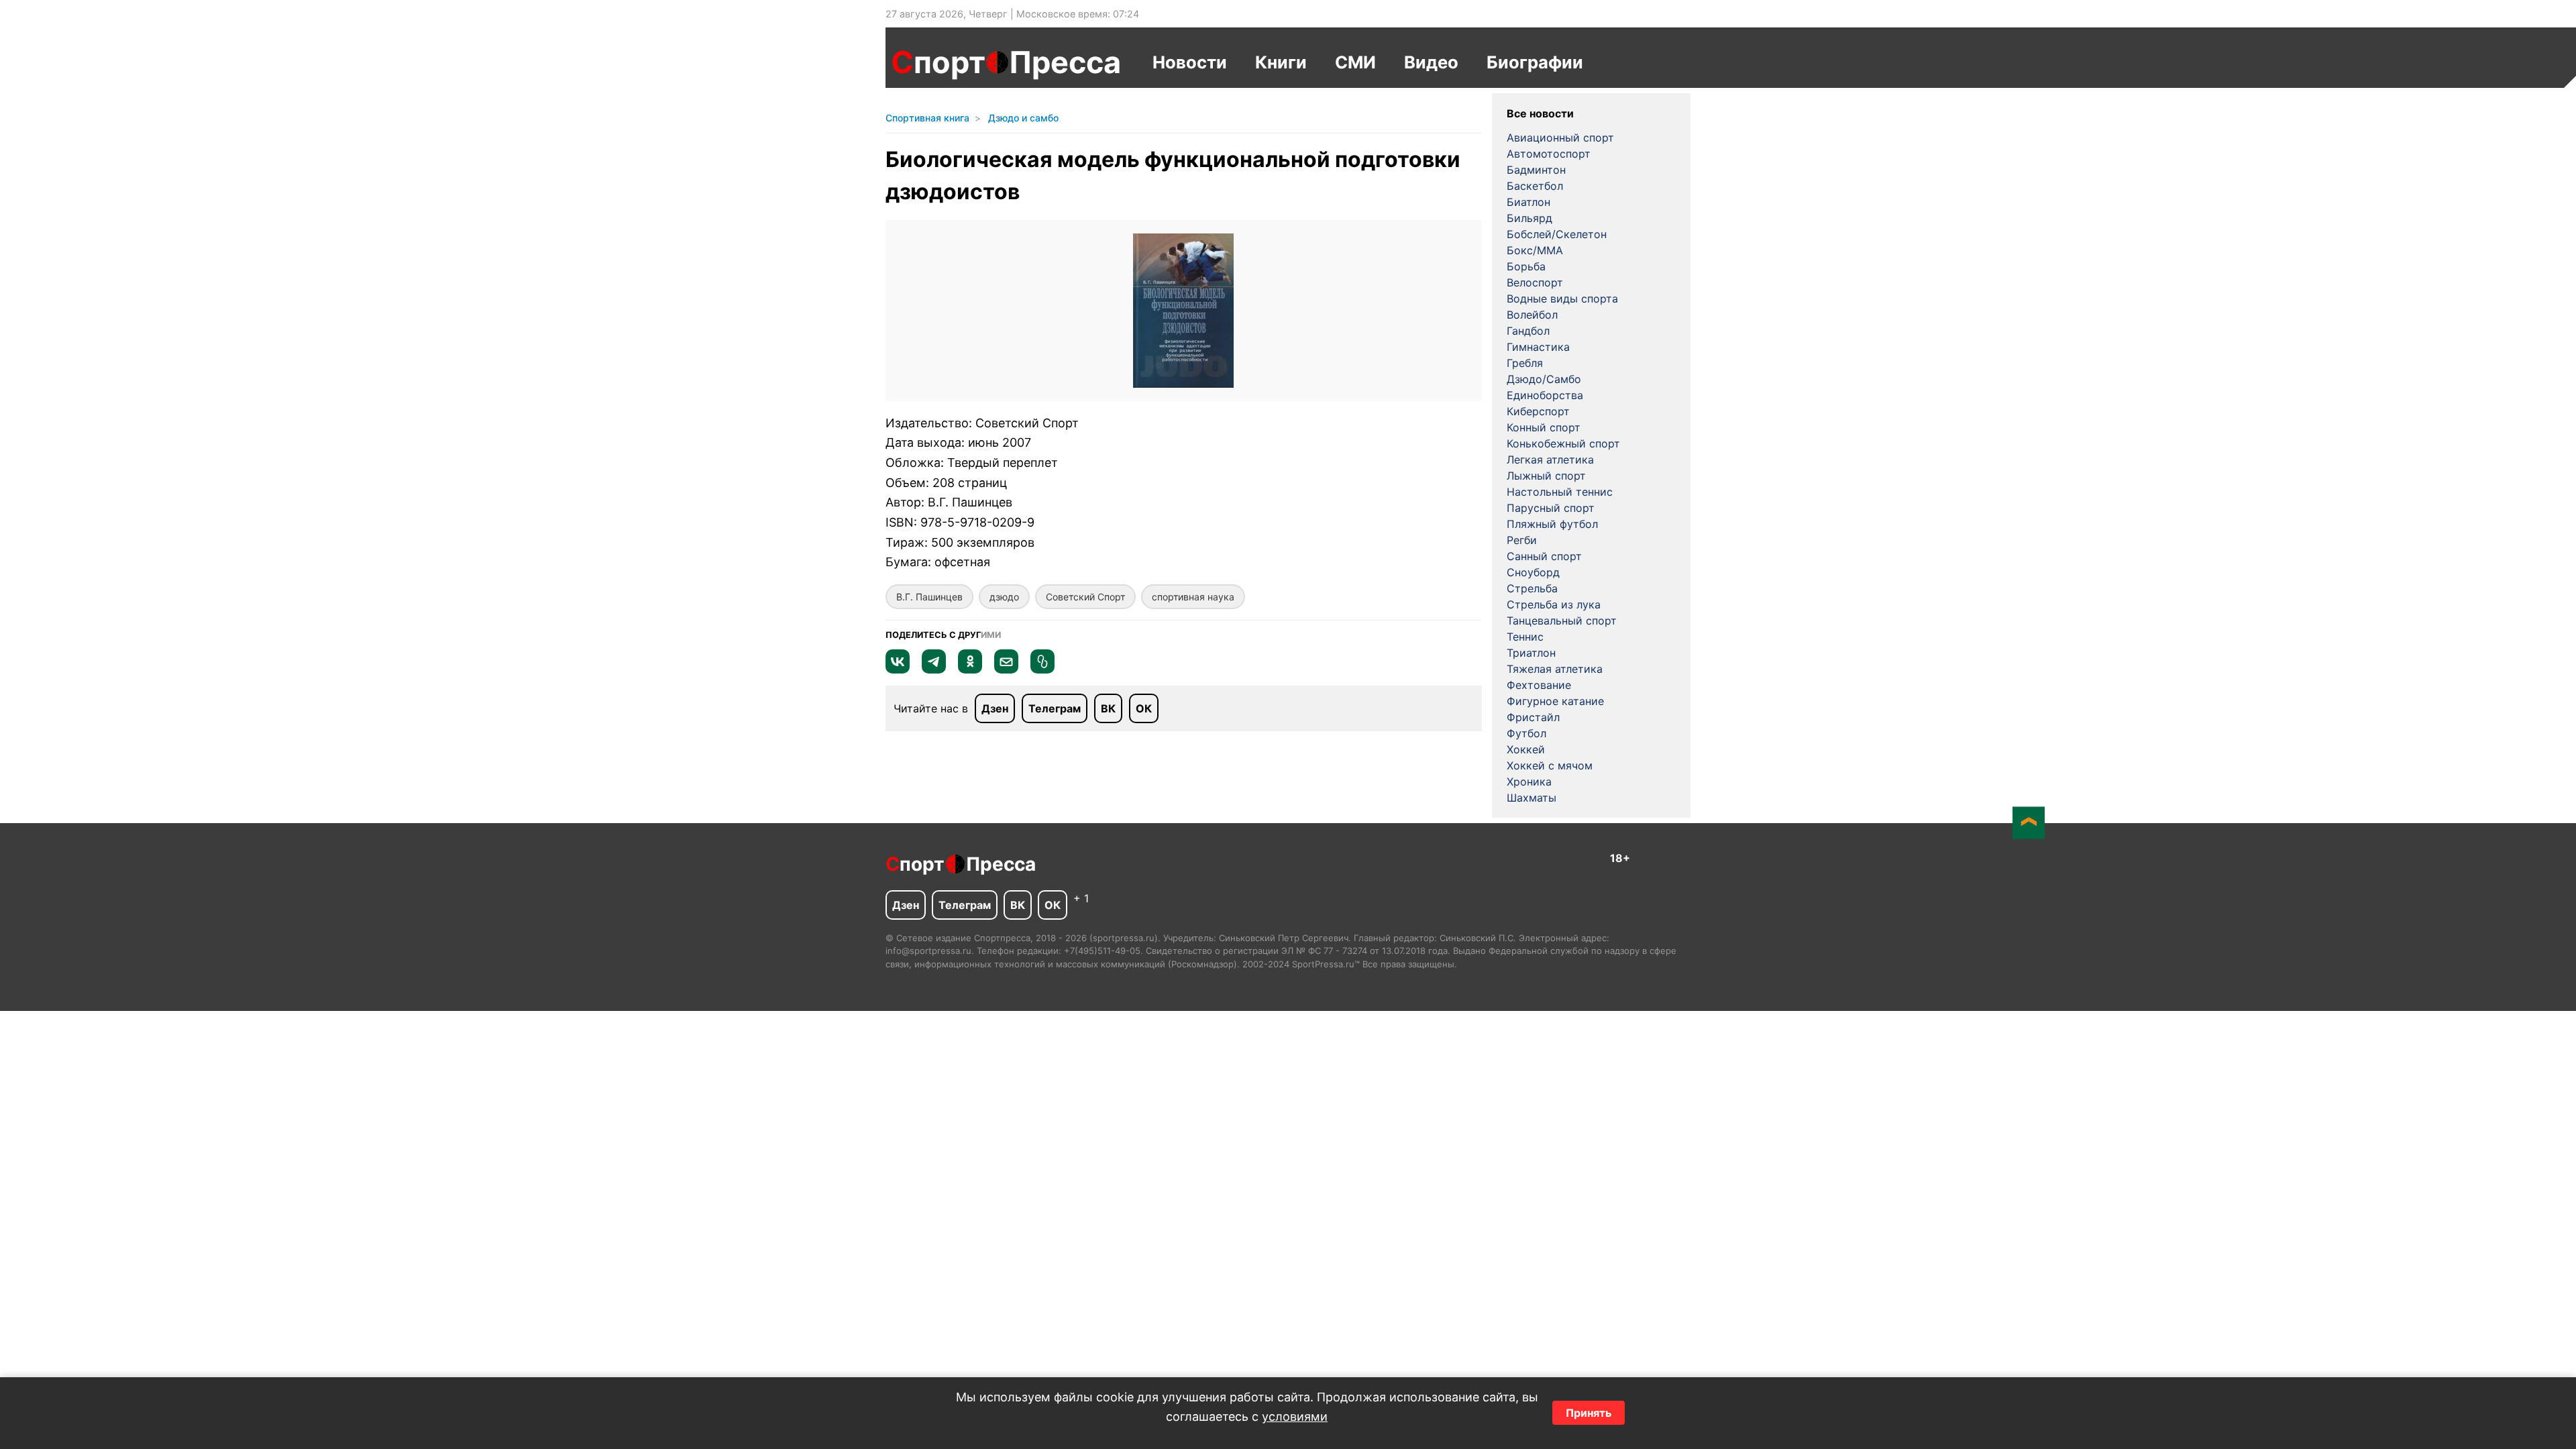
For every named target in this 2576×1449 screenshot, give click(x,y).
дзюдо (1004, 597)
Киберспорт (1538, 411)
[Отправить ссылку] (1042, 669)
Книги (1281, 62)
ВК (1108, 708)
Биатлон (1528, 202)
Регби (1522, 540)
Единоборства (1545, 395)
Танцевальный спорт (1562, 621)
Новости (1190, 62)
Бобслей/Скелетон (1557, 234)
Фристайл (1533, 717)
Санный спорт (1544, 556)
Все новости (1540, 113)
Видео (1431, 62)
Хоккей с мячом (1550, 765)
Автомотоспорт (1549, 154)
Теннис (1525, 637)
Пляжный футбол (1552, 524)
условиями (1295, 1416)
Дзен (995, 708)
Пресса (1065, 62)
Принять (1589, 1413)
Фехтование (1539, 685)
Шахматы (1532, 798)
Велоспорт (1535, 282)
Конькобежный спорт (1563, 443)
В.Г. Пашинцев (929, 597)
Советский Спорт (1085, 597)
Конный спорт (1544, 427)
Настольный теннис (1560, 492)
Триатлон (1531, 653)
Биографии (1535, 62)
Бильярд (1529, 218)
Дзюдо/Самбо (1544, 379)
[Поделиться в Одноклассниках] (970, 669)
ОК (1144, 708)
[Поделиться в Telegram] (934, 669)
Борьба (1526, 266)
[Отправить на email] (1006, 669)
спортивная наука (1193, 597)
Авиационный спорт (1560, 138)
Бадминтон (1536, 170)
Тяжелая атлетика (1555, 669)
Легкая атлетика (1550, 460)
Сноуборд (1533, 572)
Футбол (1526, 733)
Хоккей (1526, 749)
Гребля (1525, 363)
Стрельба (1532, 588)
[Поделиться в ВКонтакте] (898, 669)
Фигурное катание (1555, 701)
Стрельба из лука (1554, 604)
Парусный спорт (1551, 508)
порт (938, 62)
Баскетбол (1535, 186)
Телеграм (1055, 708)
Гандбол (1528, 331)
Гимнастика (1538, 347)
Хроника (1529, 782)
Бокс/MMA (1535, 250)
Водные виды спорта (1562, 299)
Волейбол (1532, 315)
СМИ (1355, 62)
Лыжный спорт (1546, 476)
